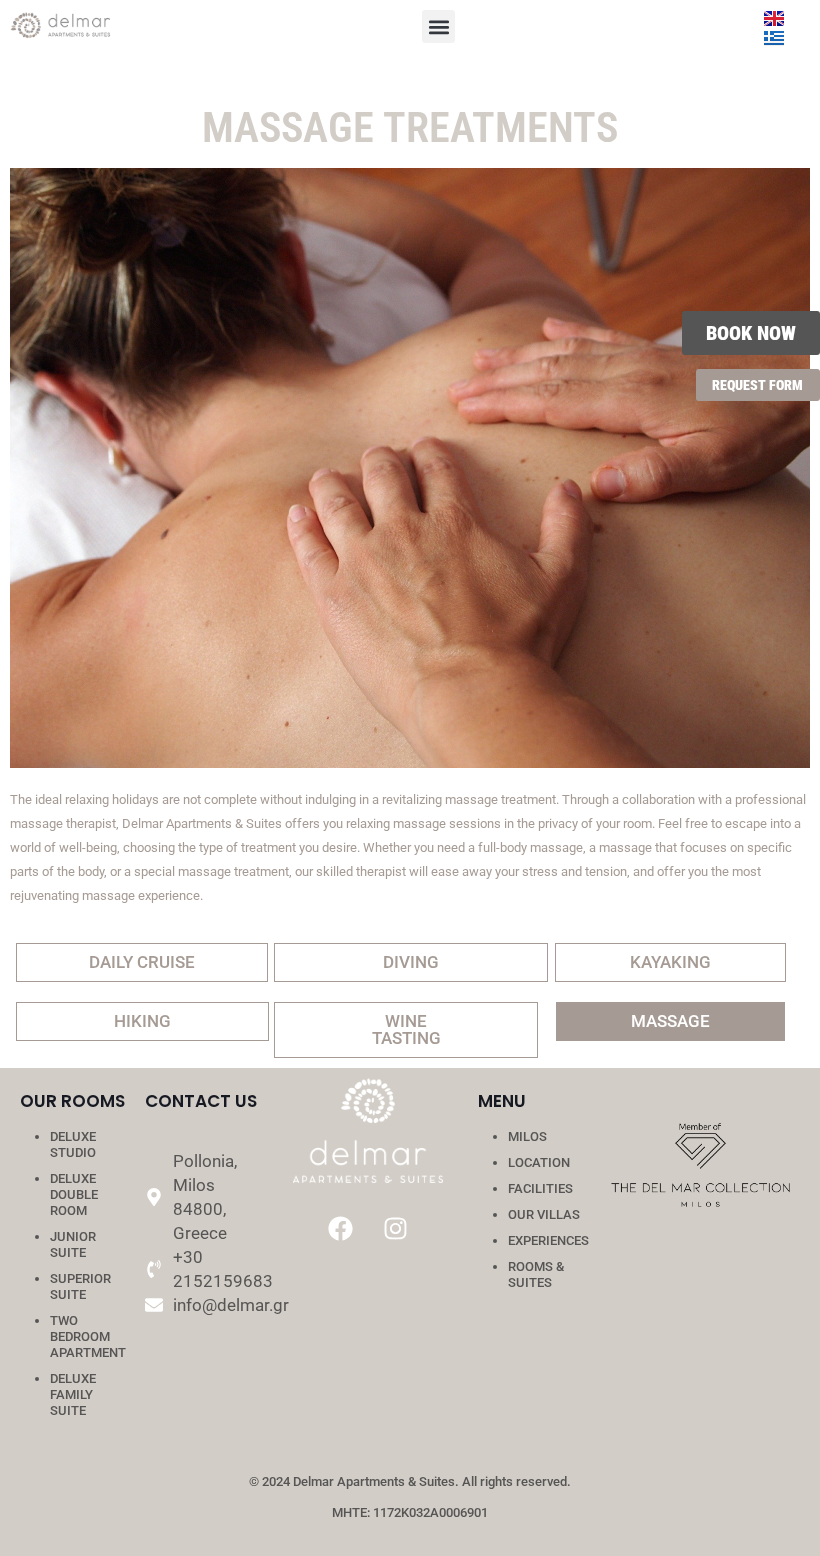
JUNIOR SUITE (73, 1244)
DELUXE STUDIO (73, 1144)
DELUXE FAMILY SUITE (73, 1394)
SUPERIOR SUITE (80, 1286)
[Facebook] (341, 1228)
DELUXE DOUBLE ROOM (74, 1194)
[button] (438, 26)
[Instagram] (396, 1228)
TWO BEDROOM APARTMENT (88, 1336)
